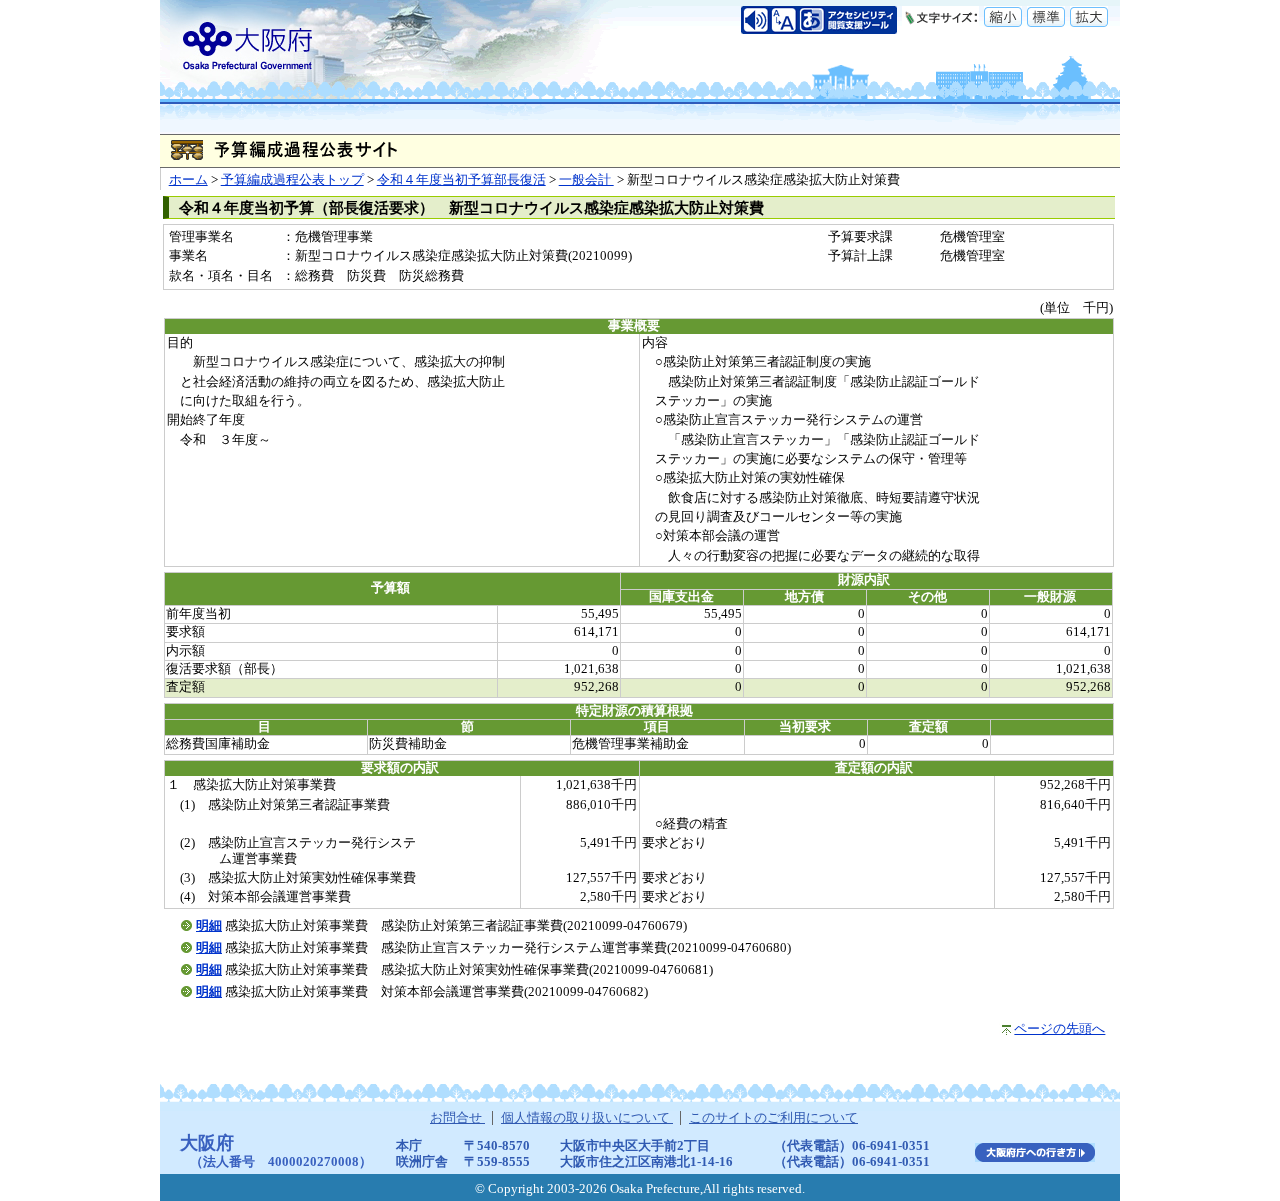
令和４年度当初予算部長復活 (461, 180)
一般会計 (586, 180)
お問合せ (457, 1118)
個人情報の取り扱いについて (587, 1118)
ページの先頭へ (1059, 1029)
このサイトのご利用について (773, 1118)
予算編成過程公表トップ (292, 180)
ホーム (188, 180)
